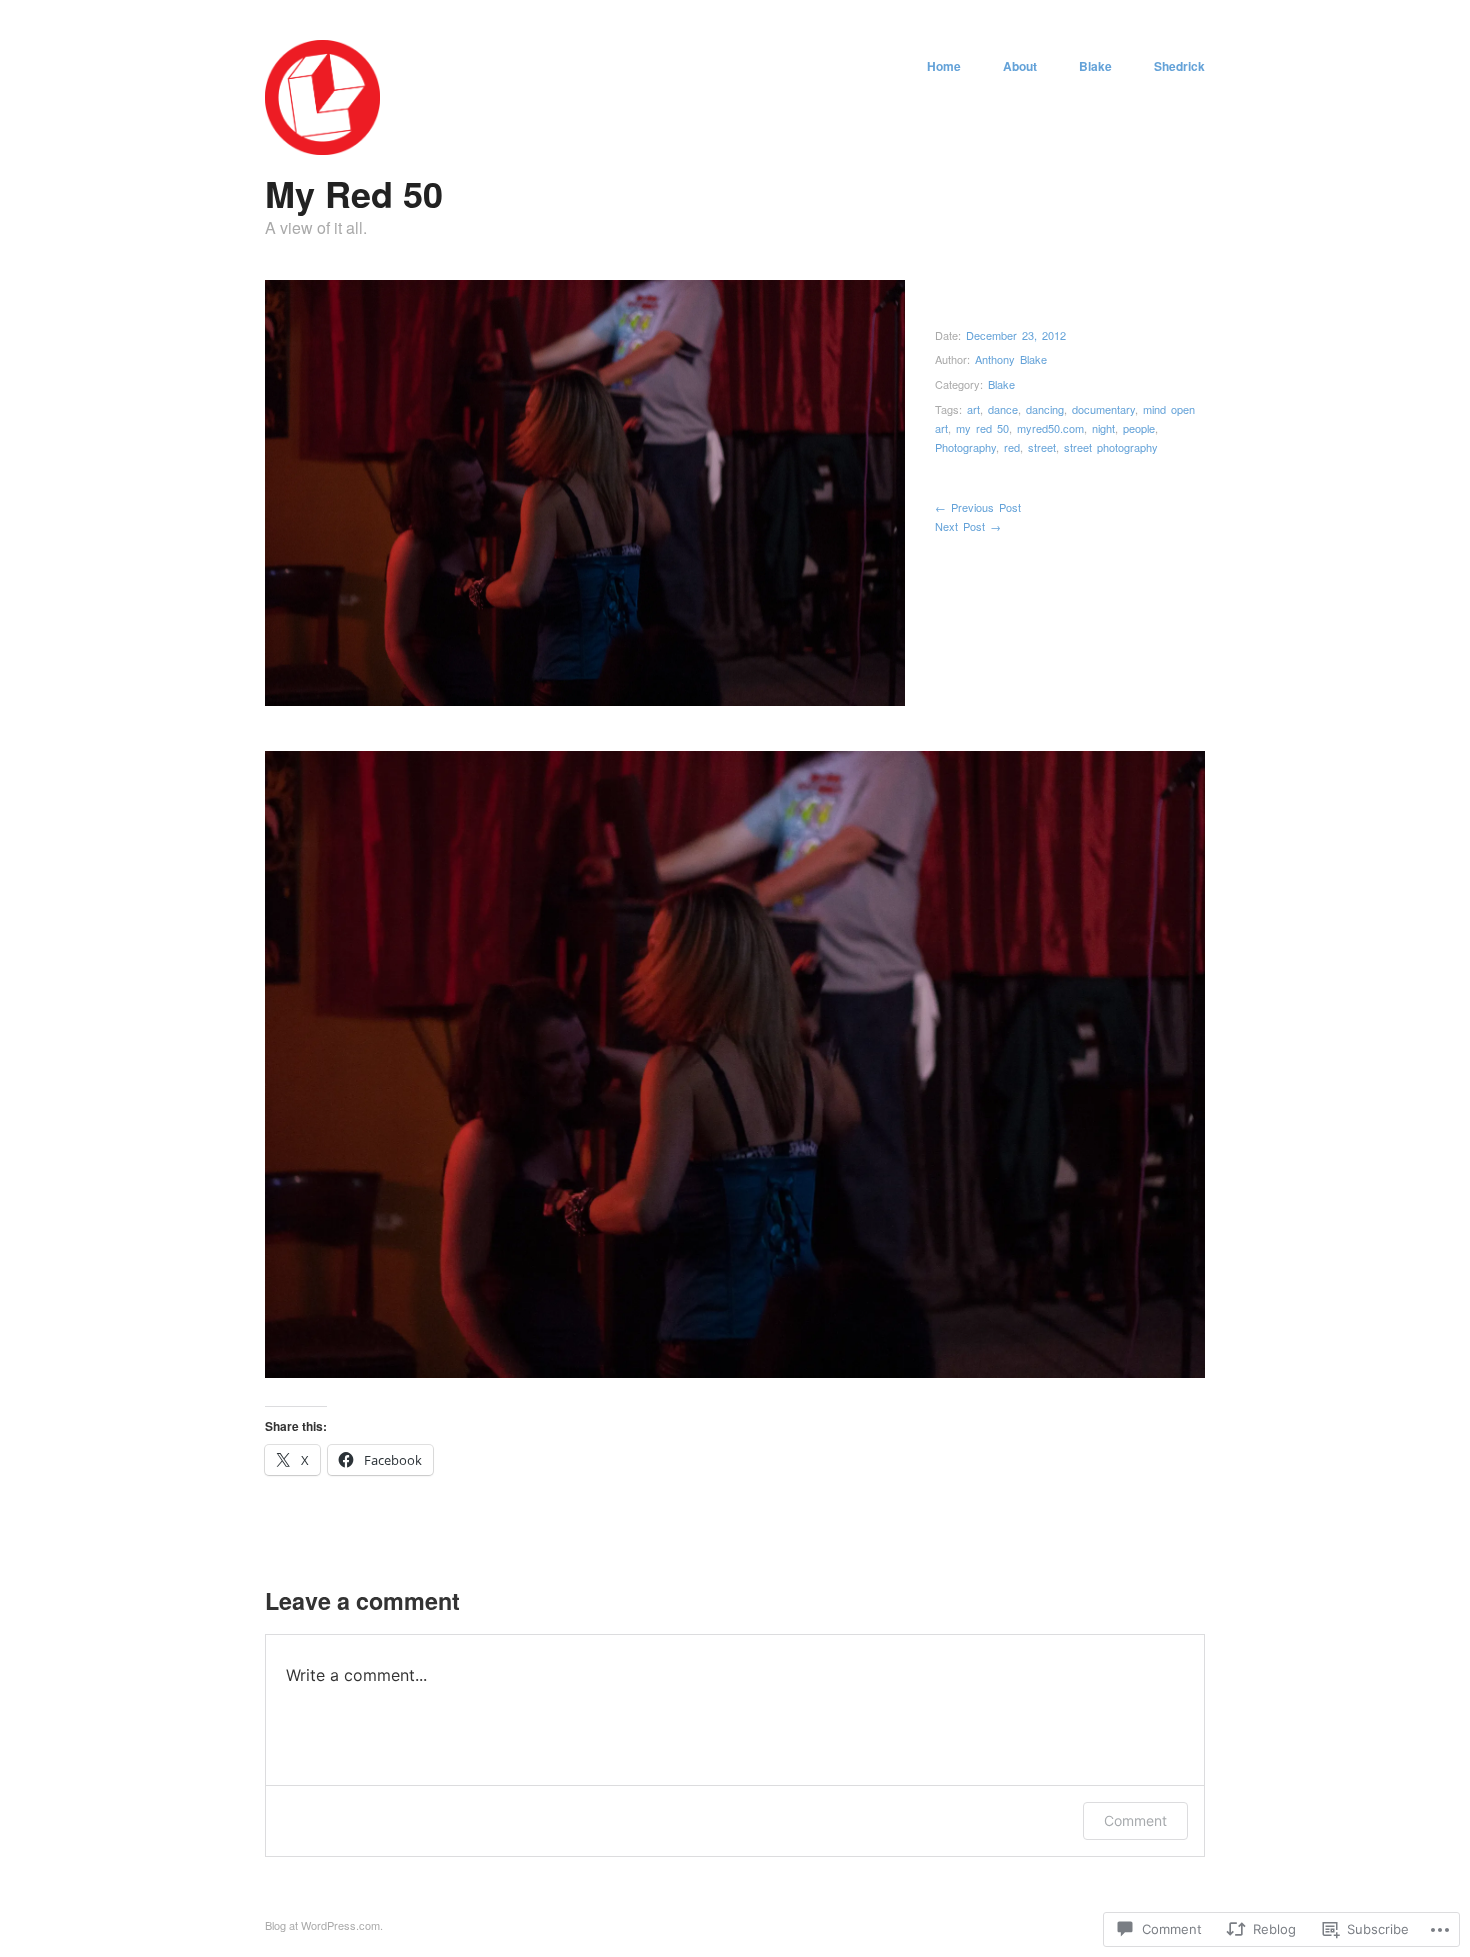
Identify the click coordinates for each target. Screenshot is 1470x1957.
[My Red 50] (322, 149)
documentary (1103, 409)
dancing (1045, 409)
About (1020, 66)
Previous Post (978, 507)
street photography (1111, 447)
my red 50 (982, 428)
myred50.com (1050, 428)
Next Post (968, 526)
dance (1003, 409)
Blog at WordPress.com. (324, 1925)
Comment (1135, 1820)
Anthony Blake (1011, 359)
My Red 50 (354, 193)
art (973, 409)
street (1042, 447)
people (1139, 428)
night (1103, 428)
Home (944, 66)
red (1012, 447)
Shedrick (1179, 66)
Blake (1095, 66)
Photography (965, 447)
